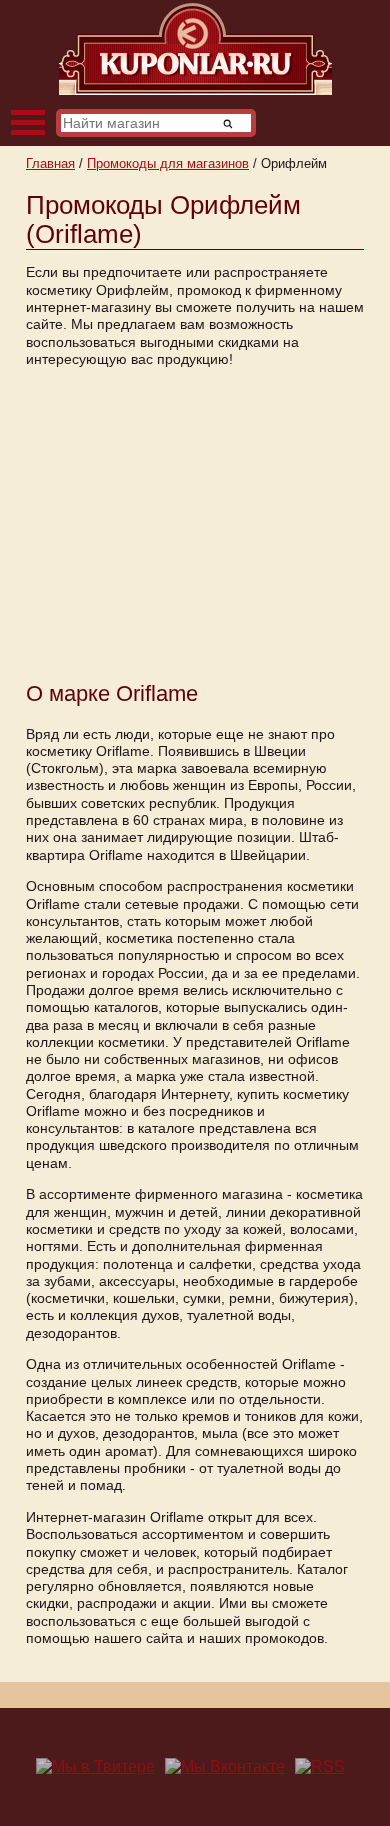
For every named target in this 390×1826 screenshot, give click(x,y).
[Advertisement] (195, 522)
